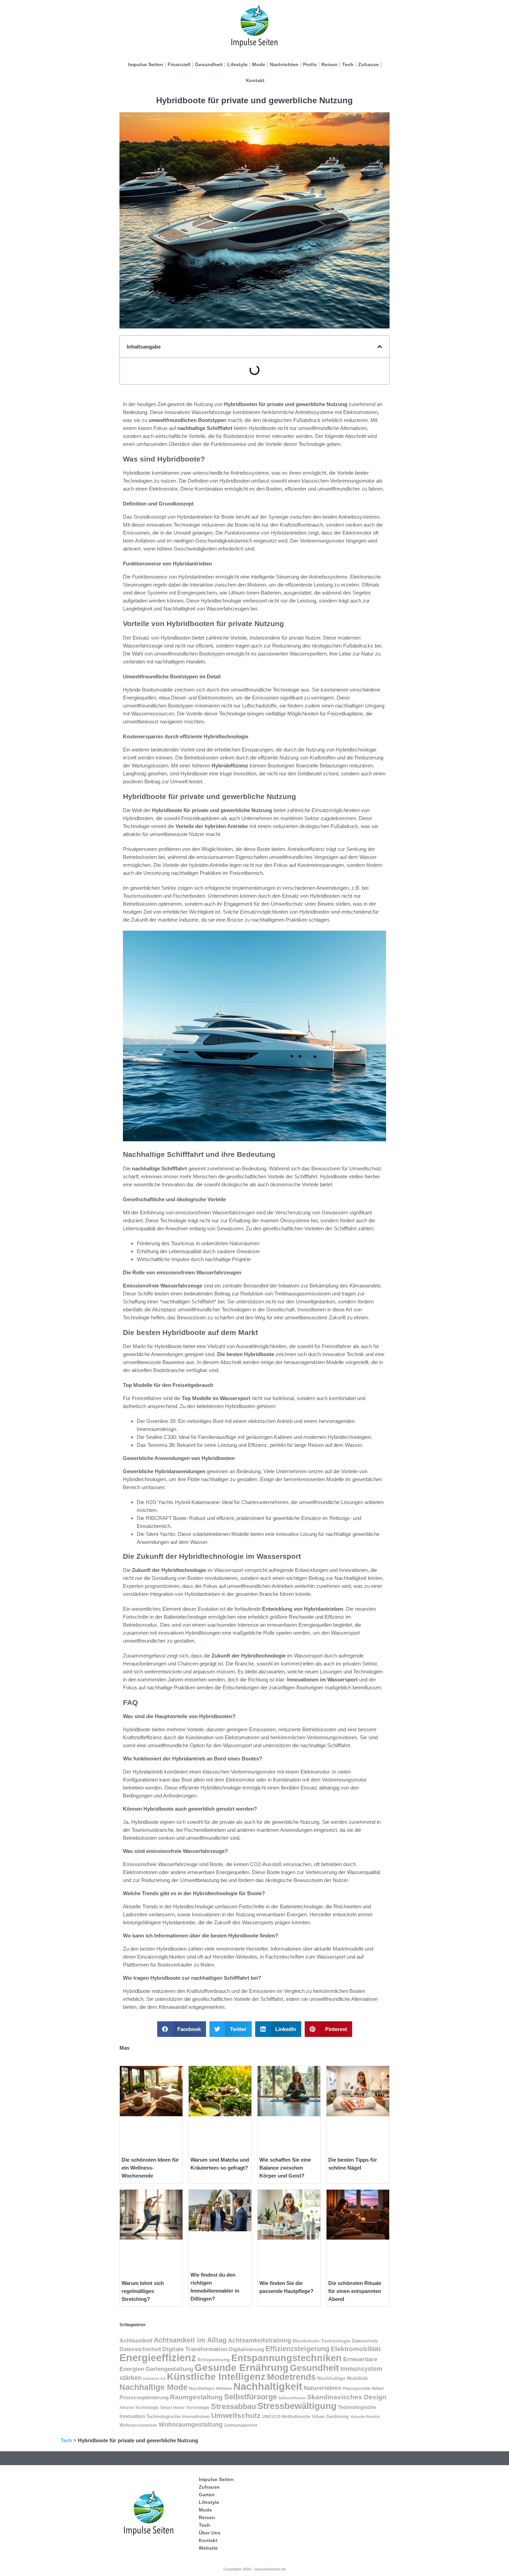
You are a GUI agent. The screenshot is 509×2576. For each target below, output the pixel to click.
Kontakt (255, 80)
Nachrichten (284, 64)
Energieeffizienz (158, 2358)
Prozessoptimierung (144, 2398)
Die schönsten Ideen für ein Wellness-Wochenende (150, 2168)
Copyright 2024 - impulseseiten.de (254, 2569)
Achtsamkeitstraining (260, 2340)
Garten (207, 2495)
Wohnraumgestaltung (191, 2425)
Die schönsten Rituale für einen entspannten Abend (355, 2291)
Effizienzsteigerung (297, 2349)
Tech (348, 64)
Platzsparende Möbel (363, 2388)
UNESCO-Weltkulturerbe (286, 2416)
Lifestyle (237, 64)
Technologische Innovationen (178, 2416)
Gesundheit (209, 64)
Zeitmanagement (241, 2425)
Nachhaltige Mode (154, 2387)
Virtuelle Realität (365, 2417)
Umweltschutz (236, 2416)
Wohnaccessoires (138, 2425)
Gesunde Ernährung (242, 2368)
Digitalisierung (247, 2349)
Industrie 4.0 (154, 2379)
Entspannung (214, 2359)
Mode (259, 64)
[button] (380, 347)
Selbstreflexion (292, 2398)
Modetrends (291, 2377)
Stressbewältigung (297, 2406)
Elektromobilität (356, 2349)
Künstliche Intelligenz (216, 2377)
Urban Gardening (330, 2417)
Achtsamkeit (136, 2341)
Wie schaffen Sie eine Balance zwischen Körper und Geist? (285, 2168)
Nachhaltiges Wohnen (211, 2389)
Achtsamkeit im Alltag (190, 2340)
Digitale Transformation (195, 2349)
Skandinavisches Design (347, 2397)
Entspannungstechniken (287, 2358)
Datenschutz (365, 2341)
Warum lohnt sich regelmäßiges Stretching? (143, 2291)
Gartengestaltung (169, 2369)
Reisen (329, 64)
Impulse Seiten (146, 64)
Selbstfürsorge (251, 2397)
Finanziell (179, 64)
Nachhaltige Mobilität (342, 2378)
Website (208, 2548)
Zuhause (368, 64)
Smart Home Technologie (185, 2408)
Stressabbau (233, 2406)
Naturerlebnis (322, 2388)
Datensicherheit (140, 2349)
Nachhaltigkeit (268, 2386)
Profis (310, 64)
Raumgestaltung (196, 2397)
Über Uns (210, 2533)
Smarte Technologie (139, 2408)
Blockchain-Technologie (322, 2341)
